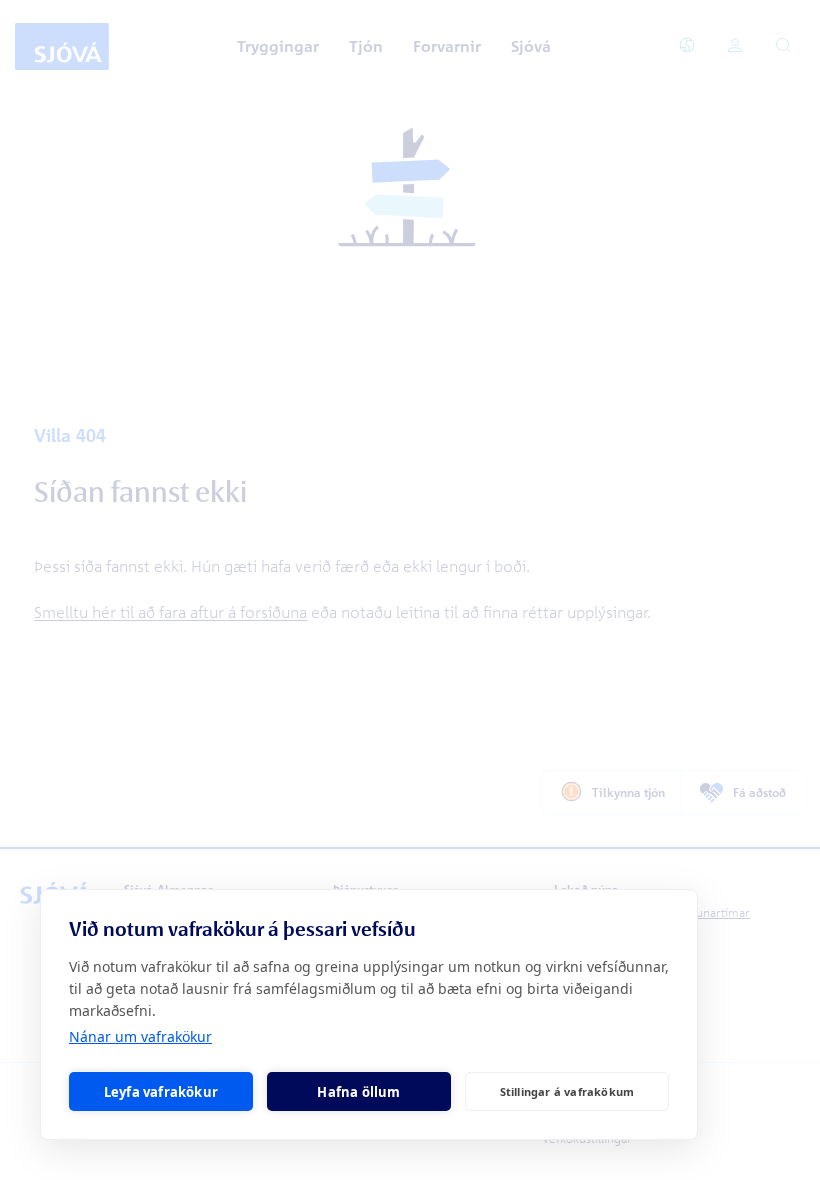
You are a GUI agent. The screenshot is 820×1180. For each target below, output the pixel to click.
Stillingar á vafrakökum (567, 1091)
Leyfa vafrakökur (161, 1092)
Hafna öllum (358, 1092)
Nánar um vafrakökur (140, 1036)
